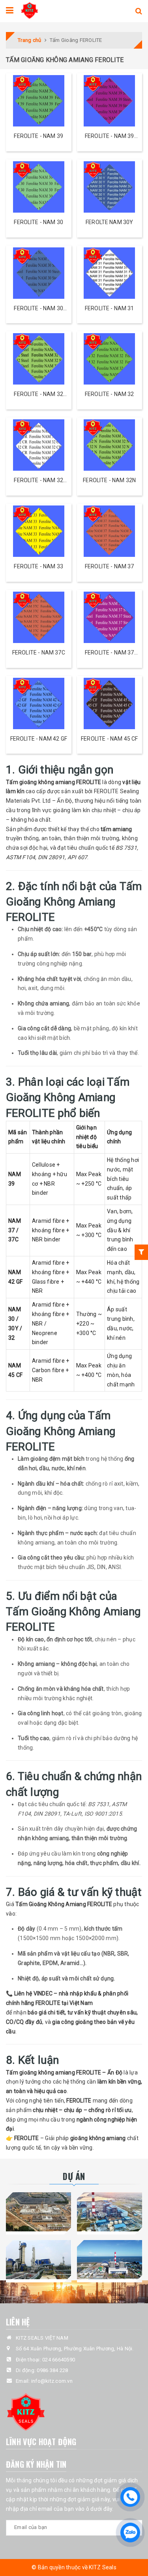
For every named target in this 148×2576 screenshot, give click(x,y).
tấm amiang (116, 829)
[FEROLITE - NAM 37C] (39, 617)
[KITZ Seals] (29, 9)
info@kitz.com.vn (52, 2381)
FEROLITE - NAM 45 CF (109, 739)
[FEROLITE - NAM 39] (39, 101)
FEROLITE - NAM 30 (38, 222)
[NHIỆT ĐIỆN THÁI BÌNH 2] (110, 2212)
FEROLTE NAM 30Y (109, 222)
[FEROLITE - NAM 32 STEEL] (39, 359)
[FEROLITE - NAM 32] (110, 359)
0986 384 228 (52, 2370)
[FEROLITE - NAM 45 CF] (110, 703)
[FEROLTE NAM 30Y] (110, 187)
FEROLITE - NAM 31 (110, 308)
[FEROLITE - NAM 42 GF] (39, 703)
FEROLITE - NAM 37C (39, 652)
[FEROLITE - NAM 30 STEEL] (39, 273)
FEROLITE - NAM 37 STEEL (110, 653)
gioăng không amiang (98, 2138)
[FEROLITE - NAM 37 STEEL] (110, 617)
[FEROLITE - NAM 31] (110, 273)
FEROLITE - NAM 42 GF (39, 739)
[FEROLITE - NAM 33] (39, 531)
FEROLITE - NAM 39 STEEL (110, 137)
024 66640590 (59, 2360)
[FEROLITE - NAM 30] (39, 187)
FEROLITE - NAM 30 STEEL (38, 309)
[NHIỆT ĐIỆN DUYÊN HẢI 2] (110, 2260)
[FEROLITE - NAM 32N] (110, 445)
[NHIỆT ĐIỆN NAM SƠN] (39, 2212)
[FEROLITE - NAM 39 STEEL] (110, 101)
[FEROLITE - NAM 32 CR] (39, 445)
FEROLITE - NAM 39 (38, 136)
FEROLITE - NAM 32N (109, 480)
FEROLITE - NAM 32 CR (38, 481)
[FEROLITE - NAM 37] (110, 531)
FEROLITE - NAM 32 (110, 394)
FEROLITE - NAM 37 (110, 566)
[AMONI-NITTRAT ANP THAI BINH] (39, 2260)
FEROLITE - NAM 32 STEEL (38, 395)
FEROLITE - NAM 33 (38, 566)
